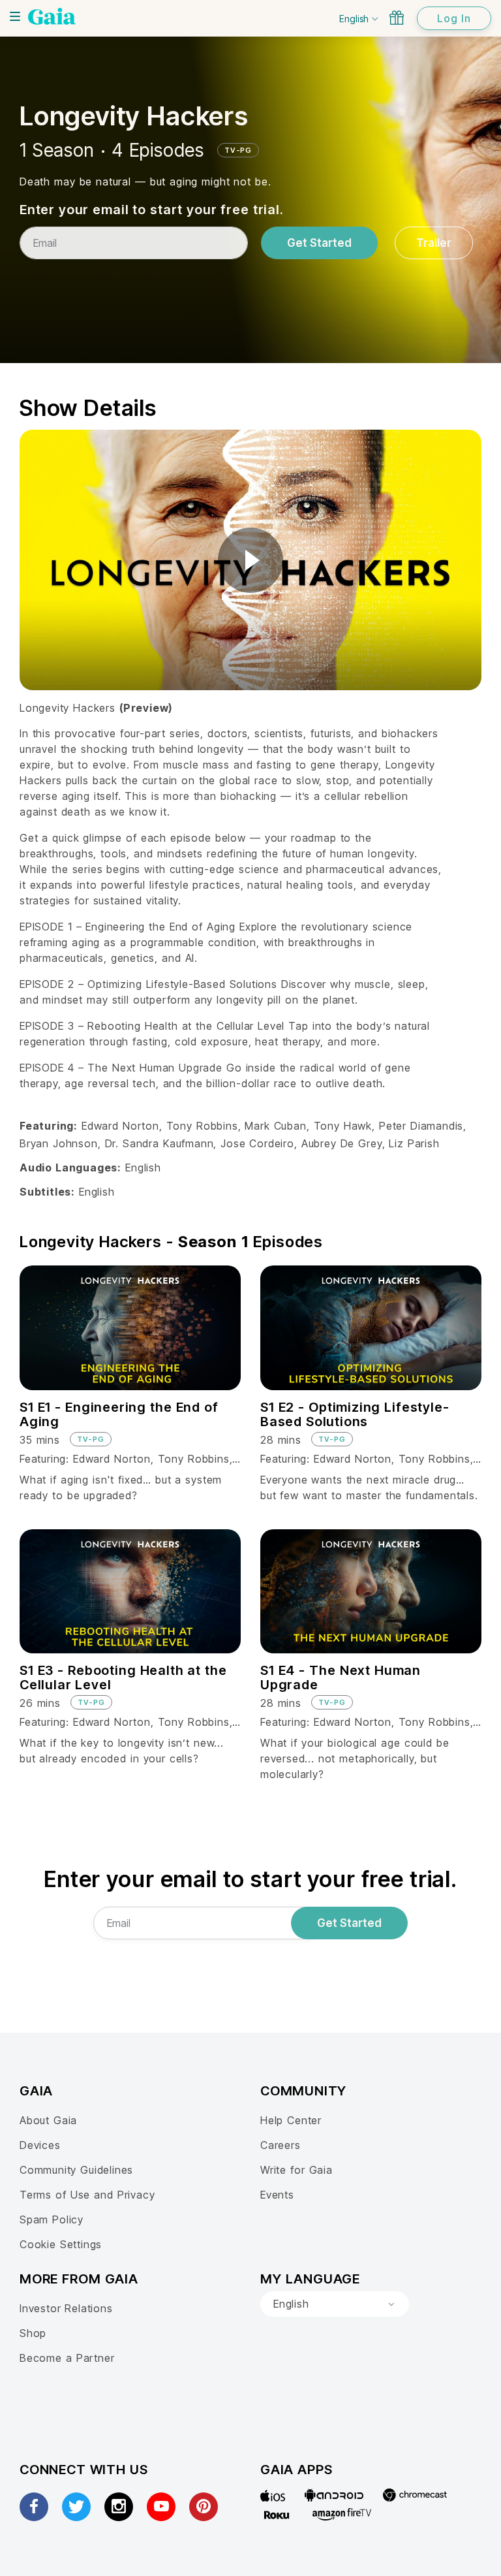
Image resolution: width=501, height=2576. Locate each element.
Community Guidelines (76, 2170)
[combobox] (335, 2304)
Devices (40, 2145)
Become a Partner (67, 2358)
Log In (454, 18)
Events (277, 2195)
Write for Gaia (296, 2170)
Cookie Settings (61, 2244)
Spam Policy (52, 2219)
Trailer (434, 243)
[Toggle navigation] (15, 16)
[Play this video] (250, 560)
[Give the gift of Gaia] (397, 18)
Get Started (319, 243)
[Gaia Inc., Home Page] (52, 16)
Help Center (291, 2120)
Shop (33, 2333)
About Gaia (48, 2120)
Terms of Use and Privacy (87, 2195)
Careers (281, 2145)
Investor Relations (66, 2308)
